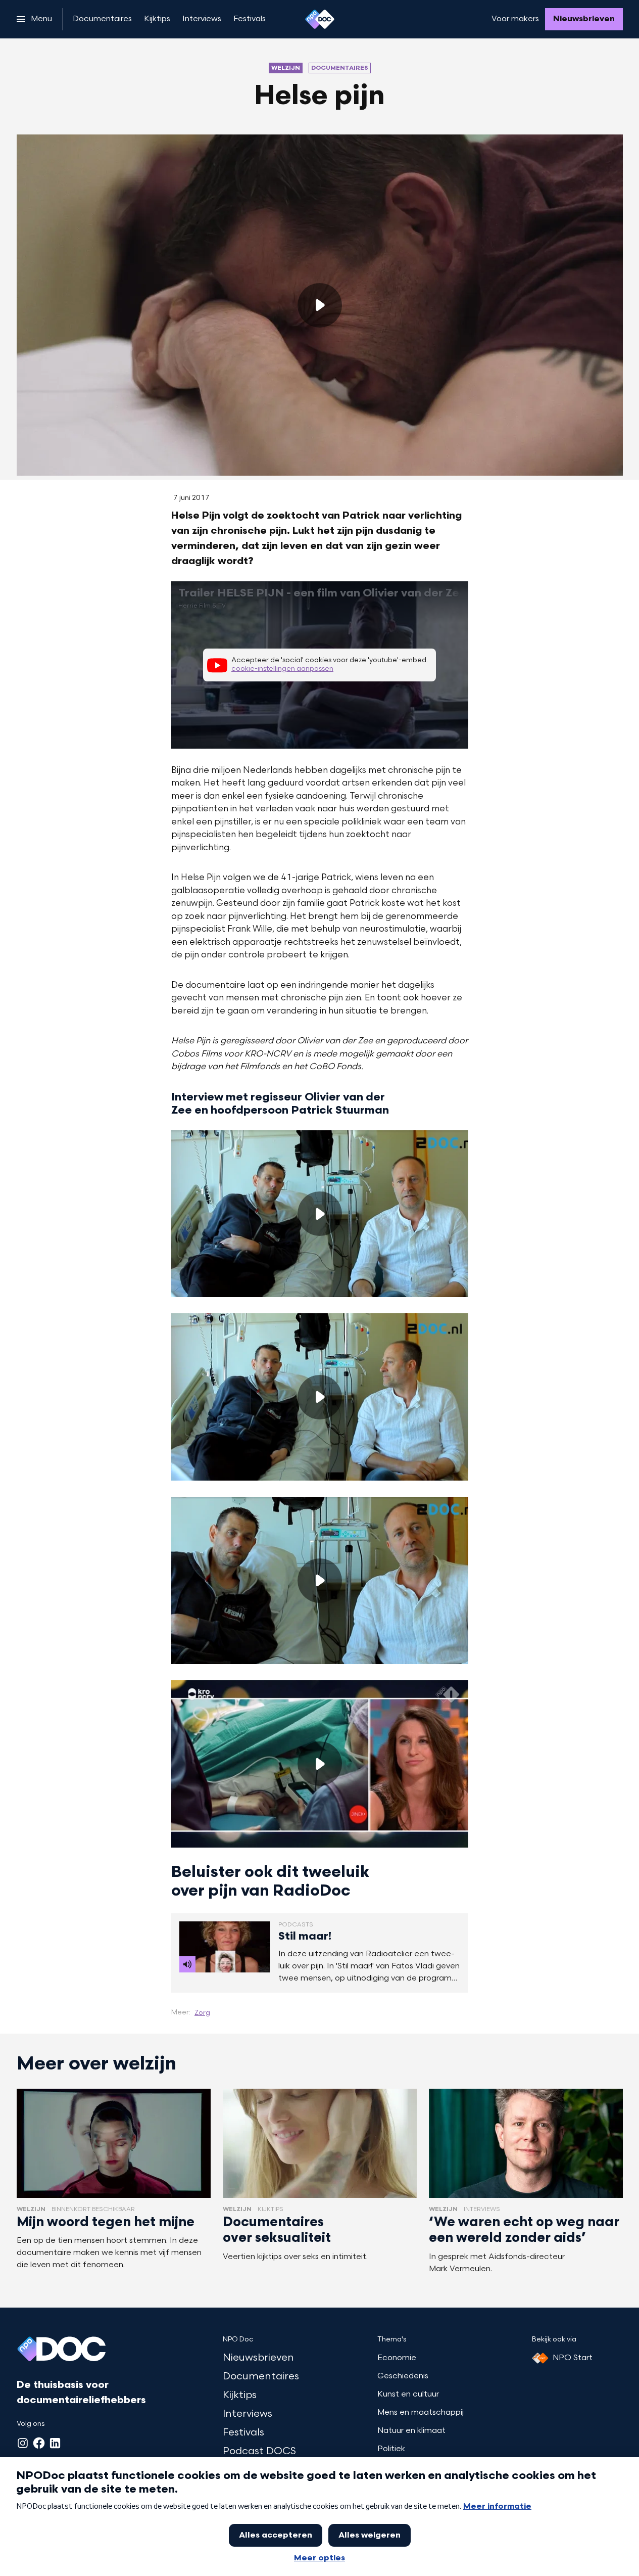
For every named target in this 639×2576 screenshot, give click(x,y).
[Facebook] (39, 2443)
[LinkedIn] (55, 2443)
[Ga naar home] (320, 19)
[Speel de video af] (320, 305)
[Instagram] (23, 2443)
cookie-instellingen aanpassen (282, 669)
